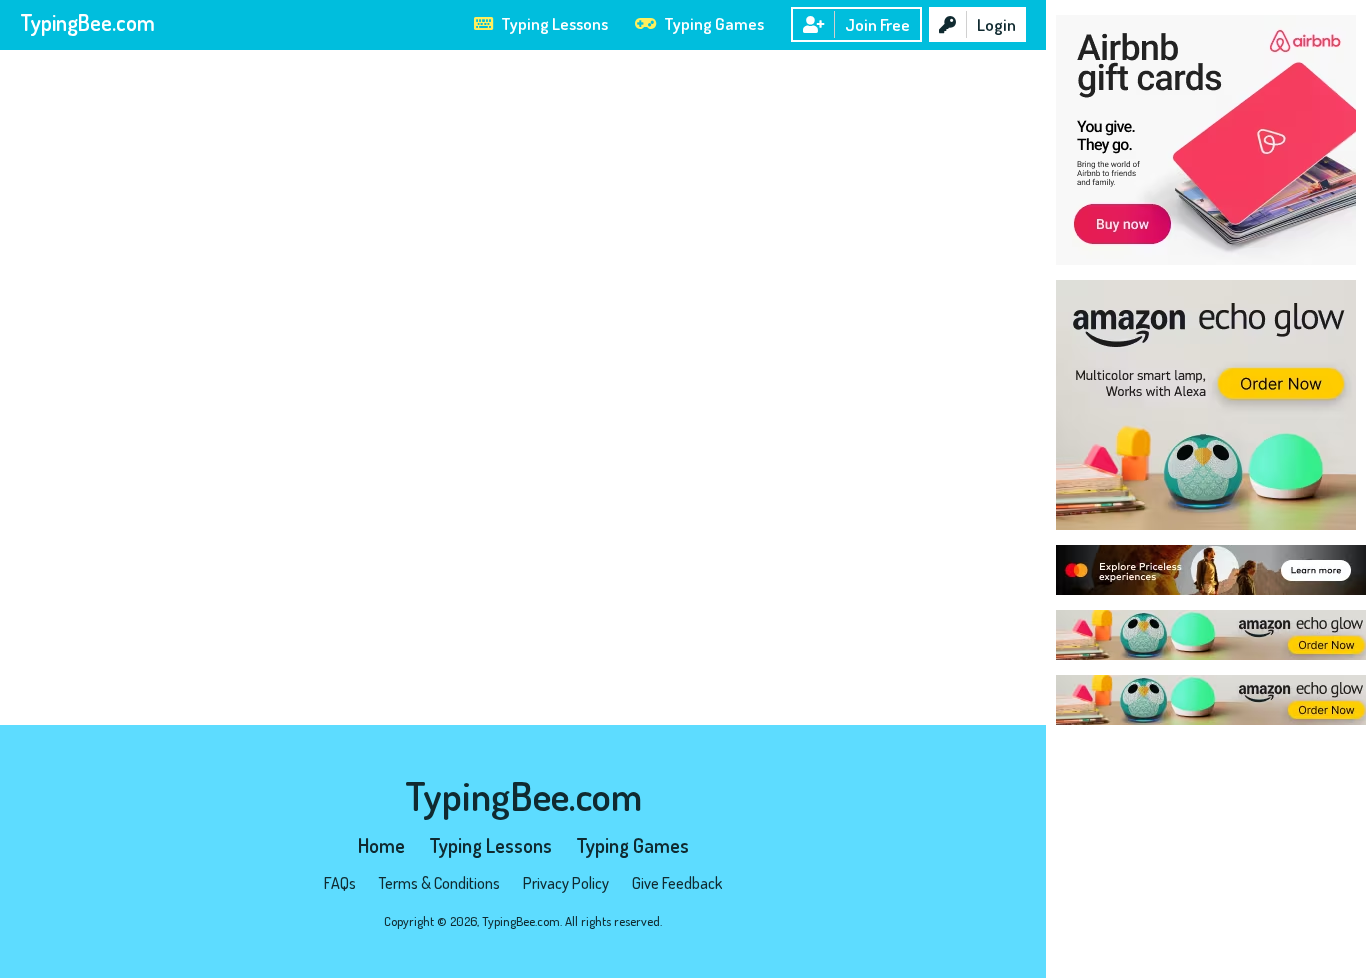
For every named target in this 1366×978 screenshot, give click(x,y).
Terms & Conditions (439, 883)
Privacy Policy (566, 883)
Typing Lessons (553, 23)
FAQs (340, 883)
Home (381, 845)
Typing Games (712, 23)
